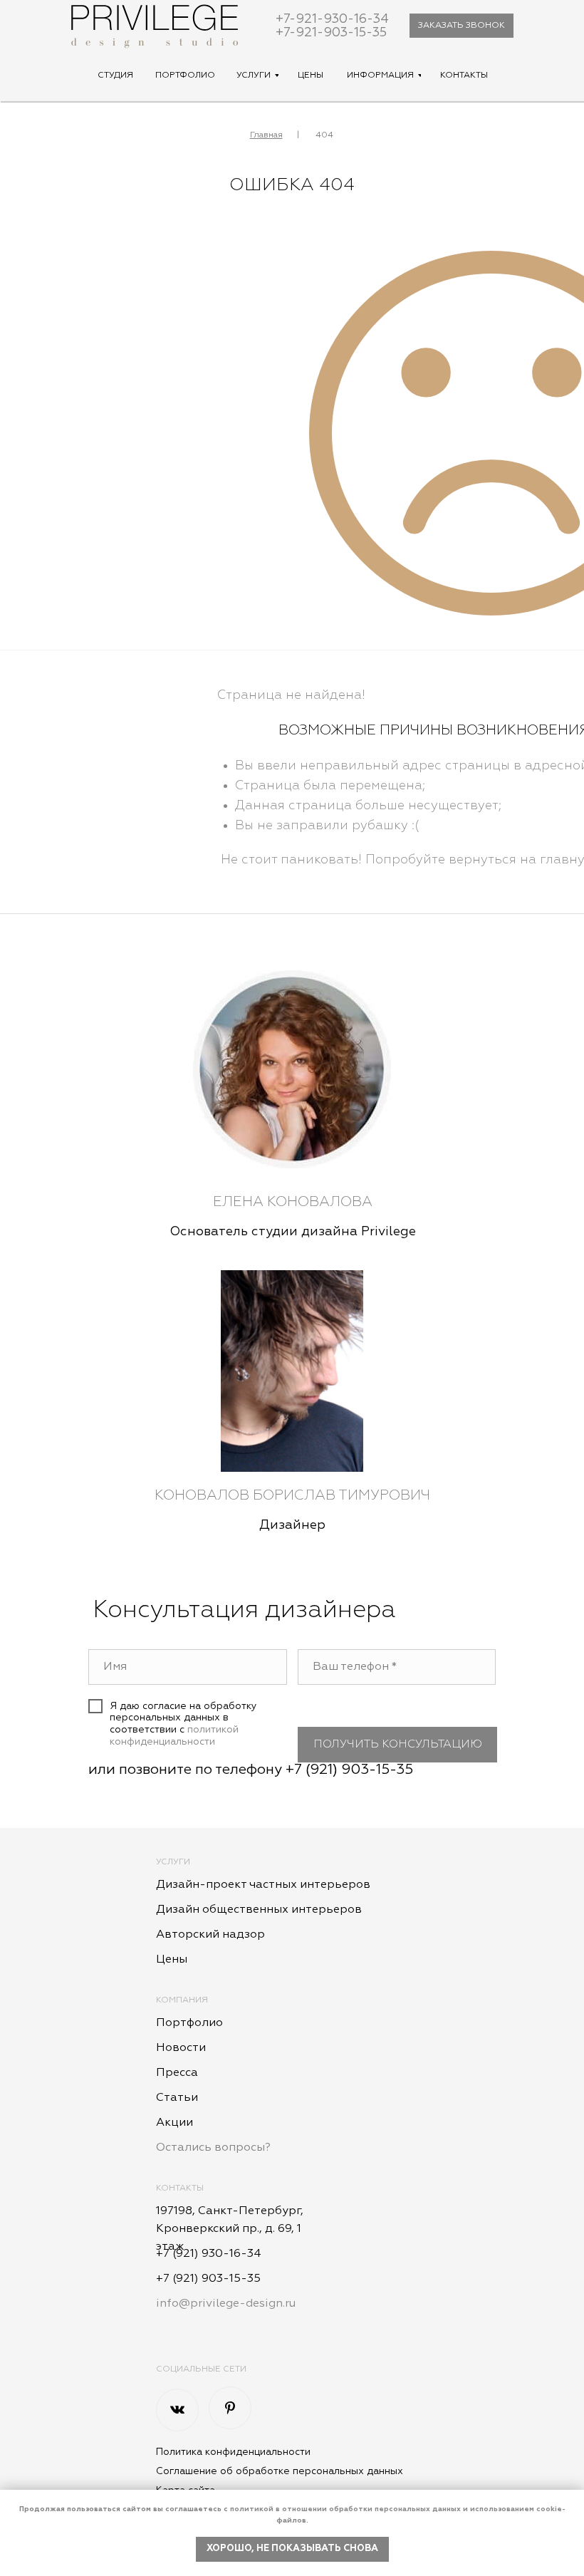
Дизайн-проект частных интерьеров (263, 1885)
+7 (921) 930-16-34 (209, 2254)
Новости (181, 2048)
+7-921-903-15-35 (331, 33)
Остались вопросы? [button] (213, 2148)
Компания (182, 2000)
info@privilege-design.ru (226, 2304)
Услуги (173, 1862)
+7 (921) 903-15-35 (349, 1770)
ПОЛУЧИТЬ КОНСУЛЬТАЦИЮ (398, 1745)
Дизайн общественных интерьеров (259, 1910)
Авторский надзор (210, 1935)
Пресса (177, 2073)
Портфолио (189, 2023)
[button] (462, 26)
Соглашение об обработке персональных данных (280, 2471)
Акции (174, 2123)
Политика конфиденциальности (233, 2452)
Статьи (177, 2098)
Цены (172, 1960)
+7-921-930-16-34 (332, 19)
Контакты (180, 2188)
